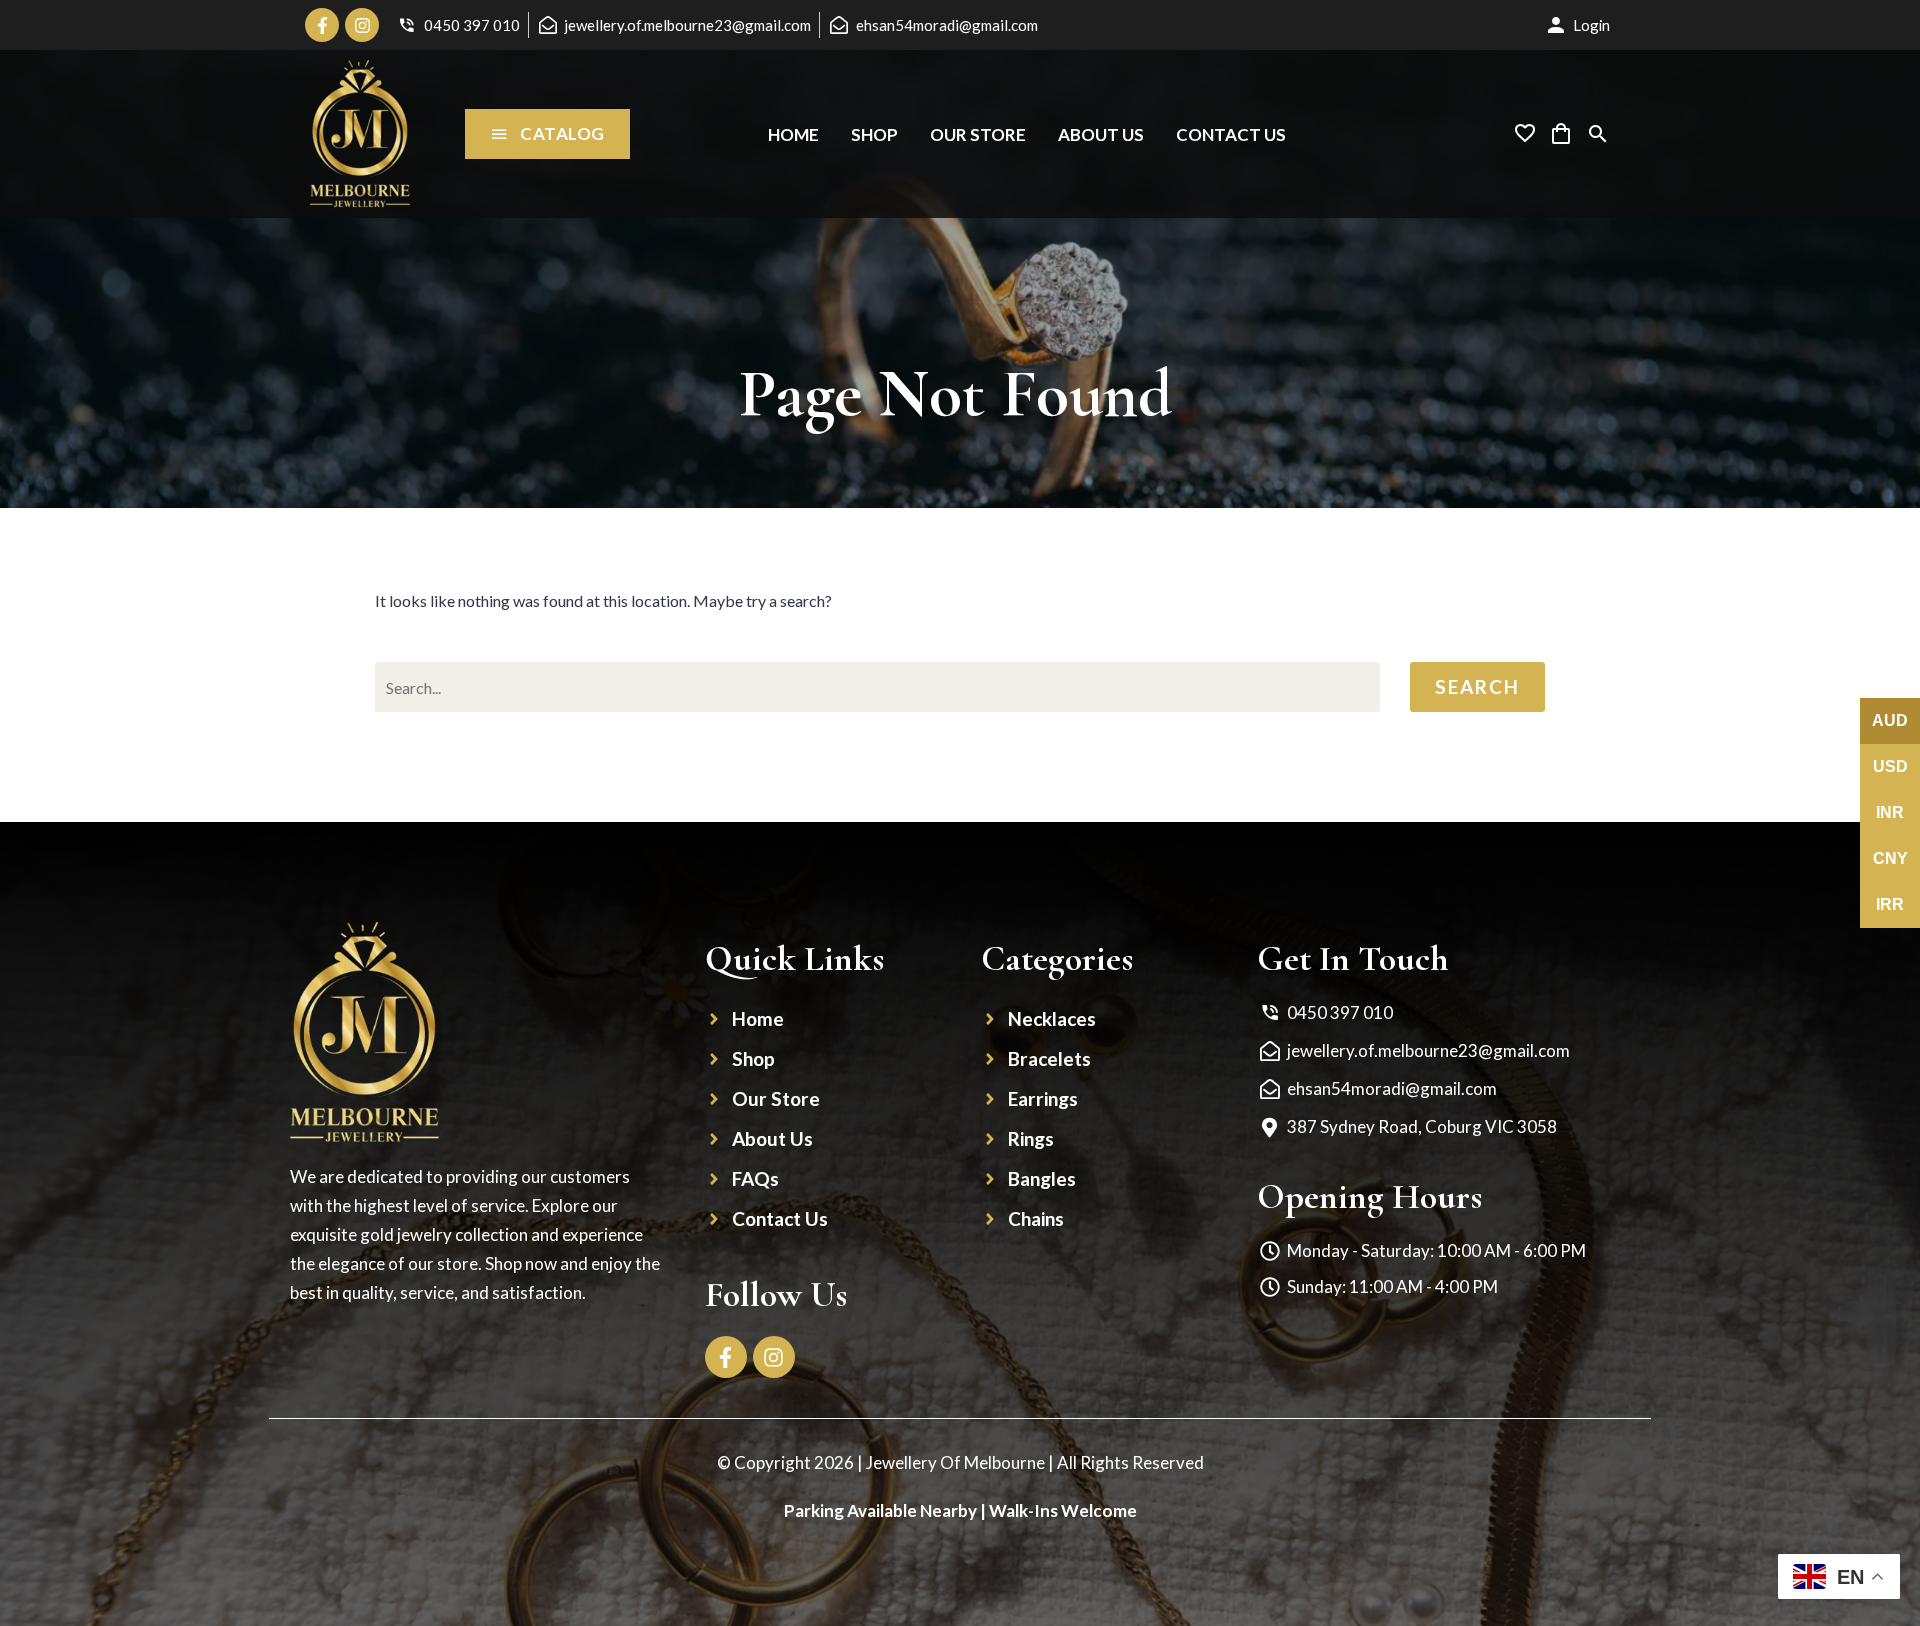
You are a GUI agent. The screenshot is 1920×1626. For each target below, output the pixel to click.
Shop (874, 134)
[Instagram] (362, 25)
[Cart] (1561, 134)
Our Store (978, 134)
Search (1477, 686)
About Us (1101, 134)
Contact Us (1231, 134)
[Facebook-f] (322, 25)
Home (793, 134)
